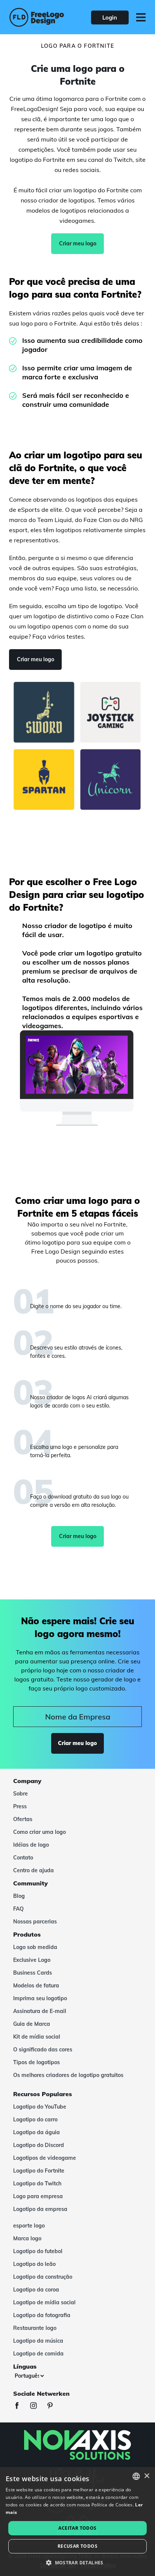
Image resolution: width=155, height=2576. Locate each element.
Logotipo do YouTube (40, 2107)
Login (110, 17)
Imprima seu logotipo (40, 1998)
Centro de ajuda (33, 1870)
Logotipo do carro (35, 2120)
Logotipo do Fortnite (39, 2171)
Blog (19, 1896)
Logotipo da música (38, 2341)
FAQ (18, 1909)
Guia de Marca (32, 2024)
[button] (77, 2563)
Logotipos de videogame (45, 2158)
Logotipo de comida (38, 2354)
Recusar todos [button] (77, 2546)
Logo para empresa (38, 2196)
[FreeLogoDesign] (37, 17)
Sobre (21, 1794)
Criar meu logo (78, 243)
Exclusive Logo (32, 1960)
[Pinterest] (54, 2406)
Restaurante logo (35, 2328)
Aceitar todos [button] (77, 2528)
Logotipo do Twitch (37, 2183)
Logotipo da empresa (40, 2209)
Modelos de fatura (36, 1986)
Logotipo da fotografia (42, 2315)
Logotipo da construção (43, 2277)
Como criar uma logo (40, 1832)
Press (20, 1806)
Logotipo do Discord (39, 2145)
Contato (23, 1858)
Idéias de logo (31, 1845)
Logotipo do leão (34, 2264)
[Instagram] (37, 2406)
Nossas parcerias (35, 1922)
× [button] (147, 2476)
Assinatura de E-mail (40, 2011)
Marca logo (27, 2238)
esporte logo (29, 2226)
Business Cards (33, 1973)
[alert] (77, 2521)
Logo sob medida (35, 1947)
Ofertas (23, 1819)
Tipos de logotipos (36, 2062)
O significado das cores (43, 2050)
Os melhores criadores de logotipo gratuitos (68, 2075)
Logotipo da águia (36, 2132)
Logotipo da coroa (36, 2290)
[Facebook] (21, 2406)
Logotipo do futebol (38, 2251)
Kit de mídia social (37, 2037)
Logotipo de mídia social (44, 2302)
